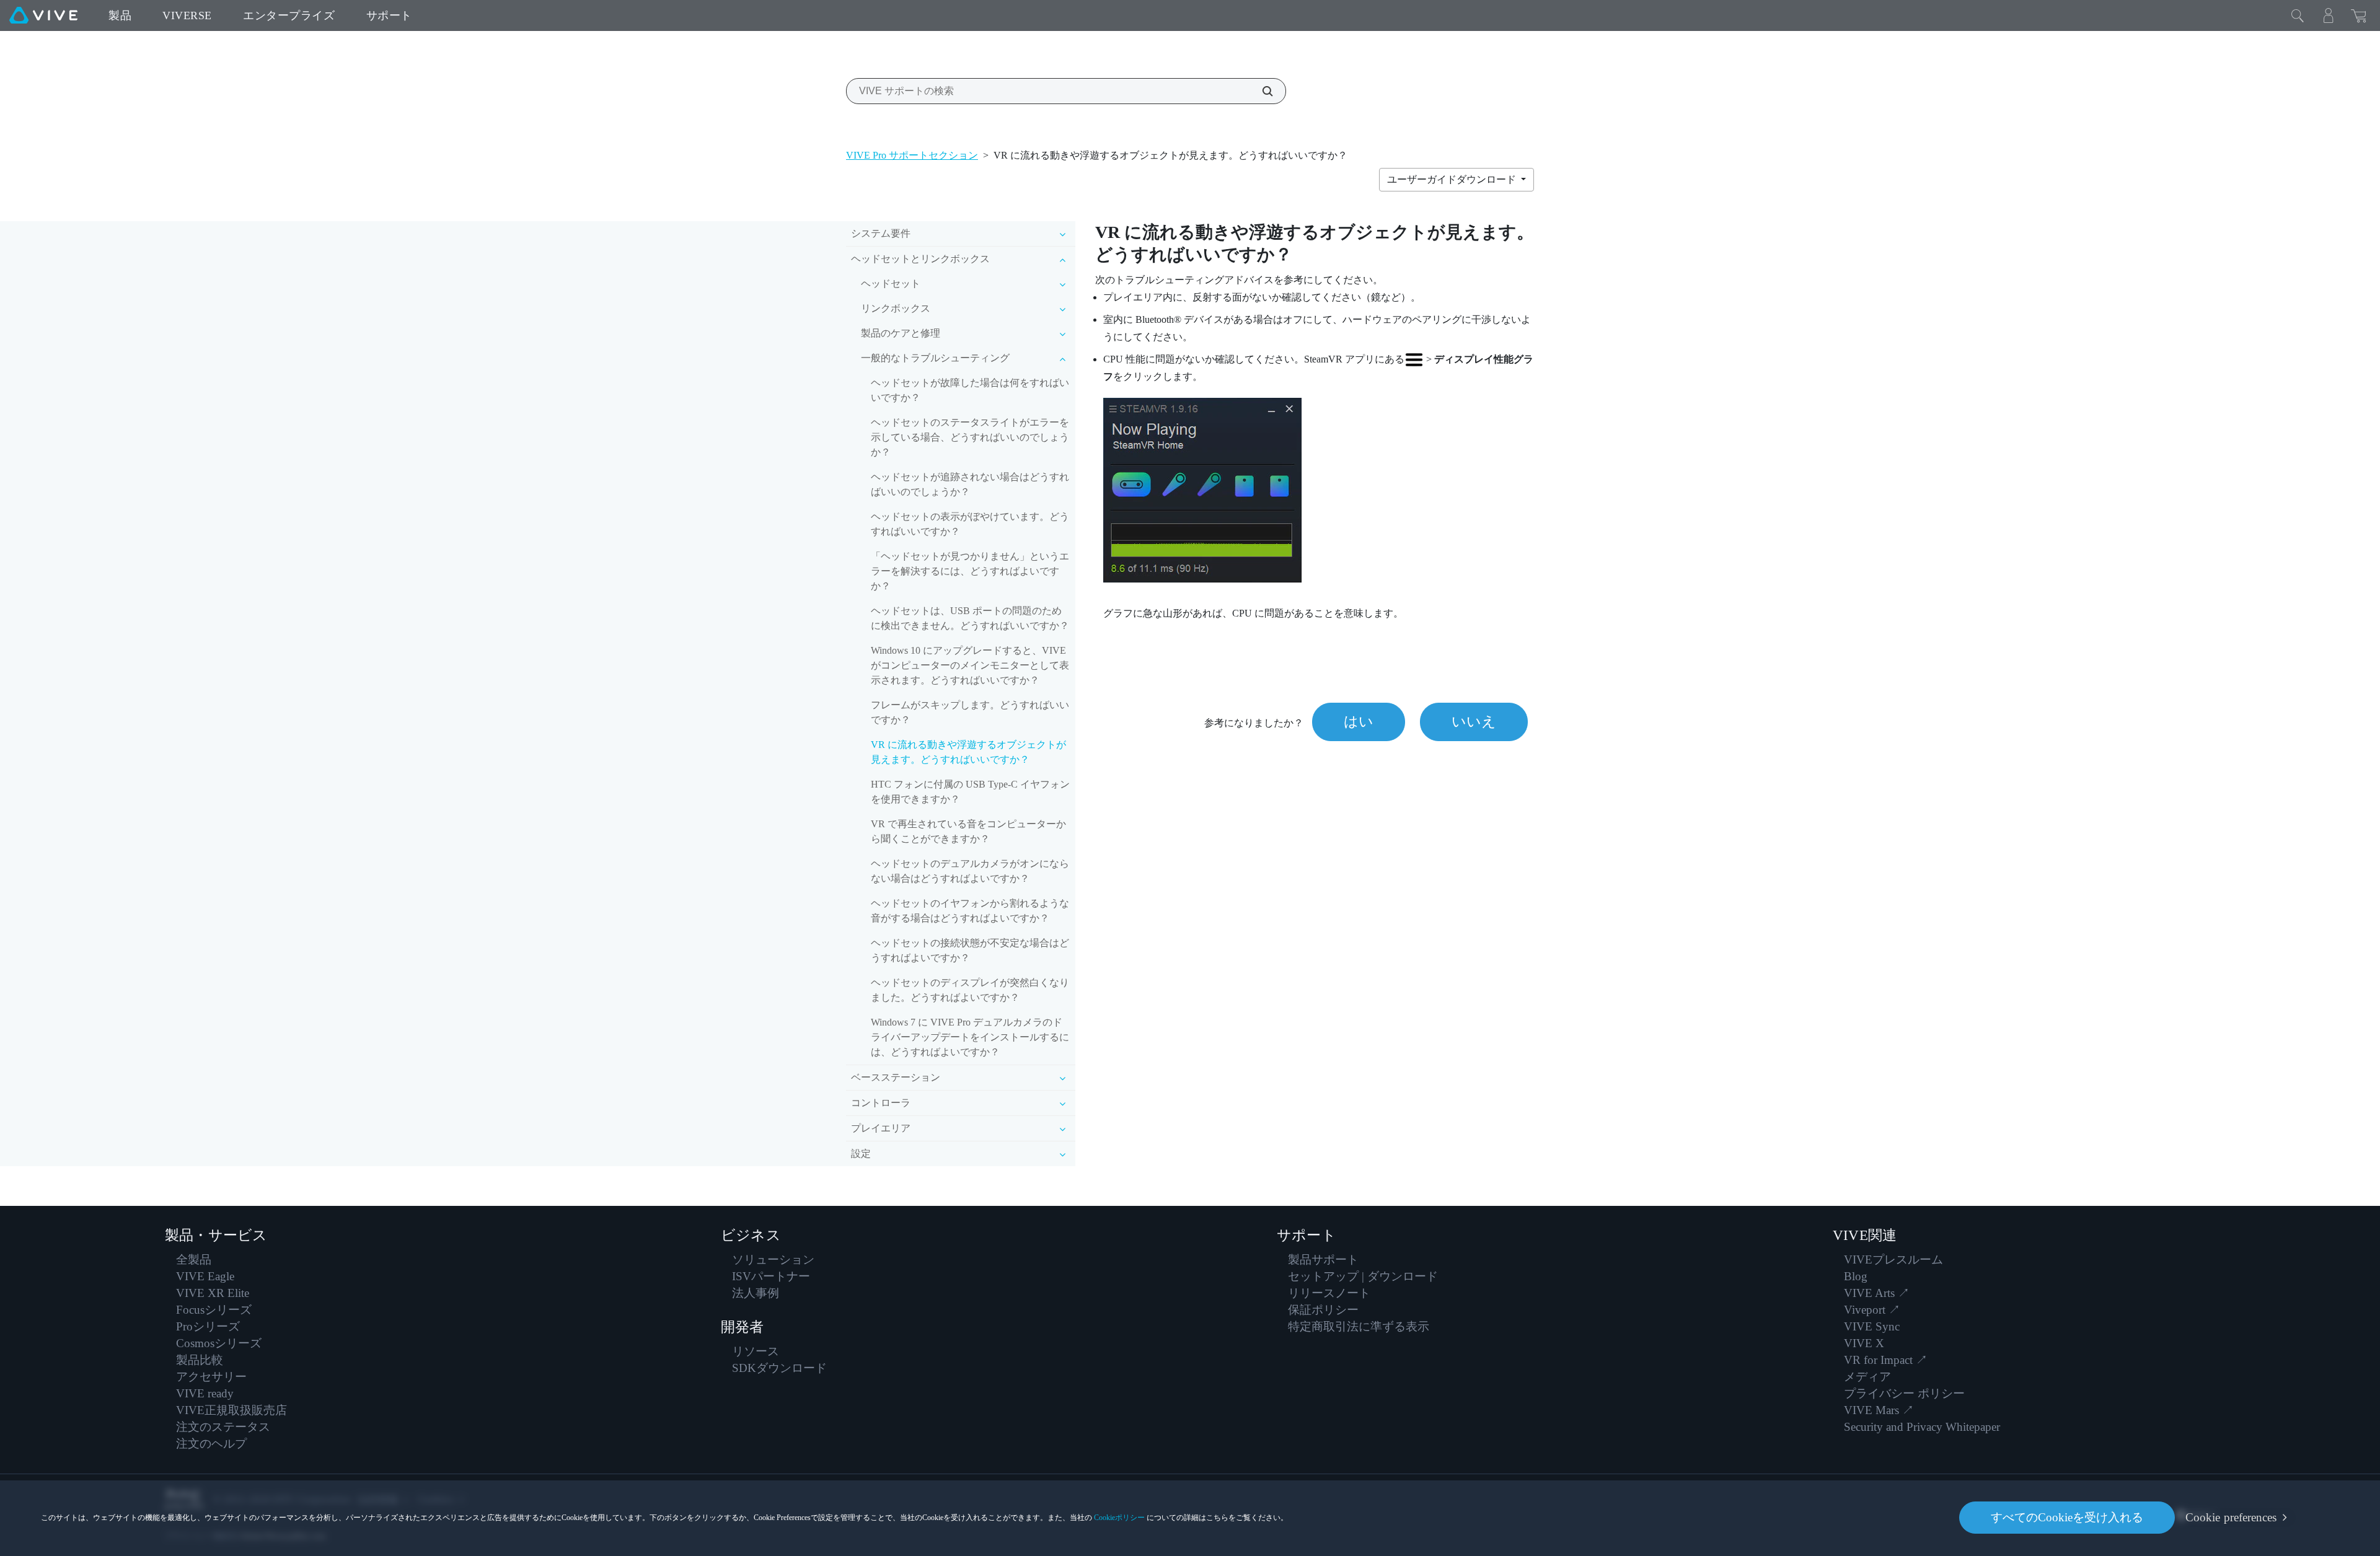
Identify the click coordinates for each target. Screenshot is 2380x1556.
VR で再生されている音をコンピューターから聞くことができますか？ (968, 831)
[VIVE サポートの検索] (1261, 91)
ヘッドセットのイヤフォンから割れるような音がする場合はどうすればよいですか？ (970, 911)
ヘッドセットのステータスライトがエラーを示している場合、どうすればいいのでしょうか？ (970, 437)
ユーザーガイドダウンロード (1453, 179)
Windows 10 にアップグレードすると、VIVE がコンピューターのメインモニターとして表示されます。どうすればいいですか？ (970, 665)
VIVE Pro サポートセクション (912, 155)
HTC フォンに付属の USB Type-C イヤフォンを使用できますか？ (970, 792)
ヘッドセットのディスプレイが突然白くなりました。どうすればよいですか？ (970, 990)
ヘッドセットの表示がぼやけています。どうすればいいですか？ (970, 524)
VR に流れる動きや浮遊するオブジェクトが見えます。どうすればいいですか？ (968, 752)
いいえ (1474, 722)
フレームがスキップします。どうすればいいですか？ (970, 712)
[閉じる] (2298, 15)
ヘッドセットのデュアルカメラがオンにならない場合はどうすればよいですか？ (970, 871)
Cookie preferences (2231, 1517)
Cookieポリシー (1119, 1518)
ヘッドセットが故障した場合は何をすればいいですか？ (970, 390)
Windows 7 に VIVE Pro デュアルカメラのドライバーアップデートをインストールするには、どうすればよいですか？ (970, 1037)
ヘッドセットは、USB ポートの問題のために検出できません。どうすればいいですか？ (970, 618)
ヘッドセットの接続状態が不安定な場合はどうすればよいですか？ (970, 950)
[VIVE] (43, 15)
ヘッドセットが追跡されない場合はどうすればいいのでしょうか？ (970, 484)
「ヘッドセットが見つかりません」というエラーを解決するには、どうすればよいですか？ (970, 571)
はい (1359, 722)
